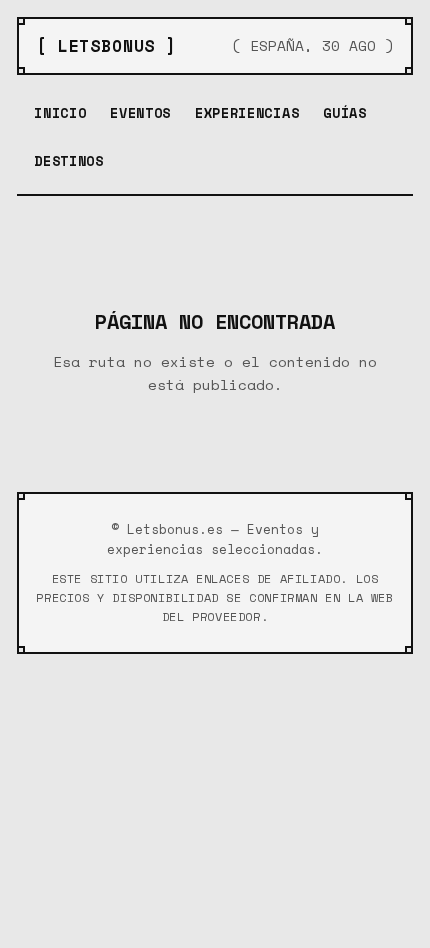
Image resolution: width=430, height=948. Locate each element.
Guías (344, 113)
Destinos (68, 161)
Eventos (140, 113)
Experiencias (247, 113)
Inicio (60, 113)
